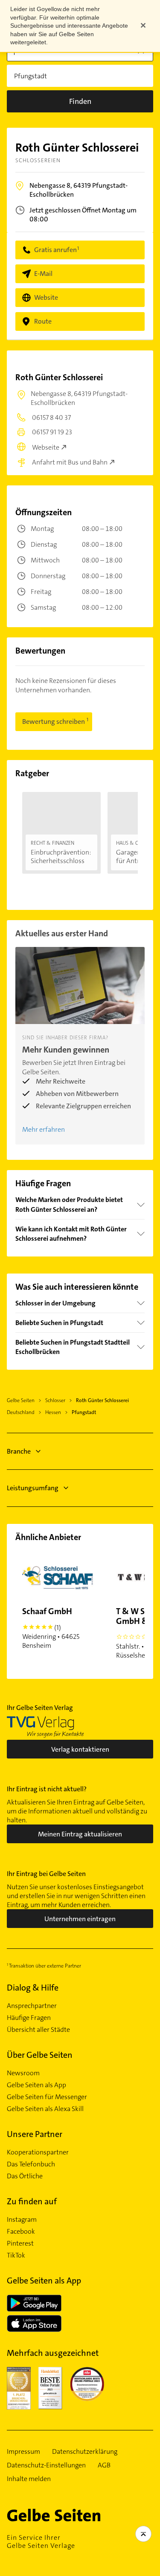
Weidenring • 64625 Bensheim (51, 1628)
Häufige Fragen (29, 2018)
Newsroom (23, 2073)
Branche (19, 1451)
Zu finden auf (32, 2201)
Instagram (22, 2220)
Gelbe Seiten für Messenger (47, 2097)
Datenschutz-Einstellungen (46, 2465)
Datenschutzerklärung (85, 2452)
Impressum (23, 2452)
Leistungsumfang (33, 1488)
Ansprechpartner (32, 2006)
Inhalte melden (29, 2479)
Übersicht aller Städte (38, 2030)
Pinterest (20, 2243)
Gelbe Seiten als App (36, 2085)
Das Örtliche (25, 2176)
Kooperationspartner (38, 2152)
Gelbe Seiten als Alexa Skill (45, 2109)
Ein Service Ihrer (41, 2542)
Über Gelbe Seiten (40, 2055)
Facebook (21, 2232)
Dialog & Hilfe (33, 1988)
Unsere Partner (35, 2134)
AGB (104, 2465)
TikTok (16, 2255)
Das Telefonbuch (31, 2164)
